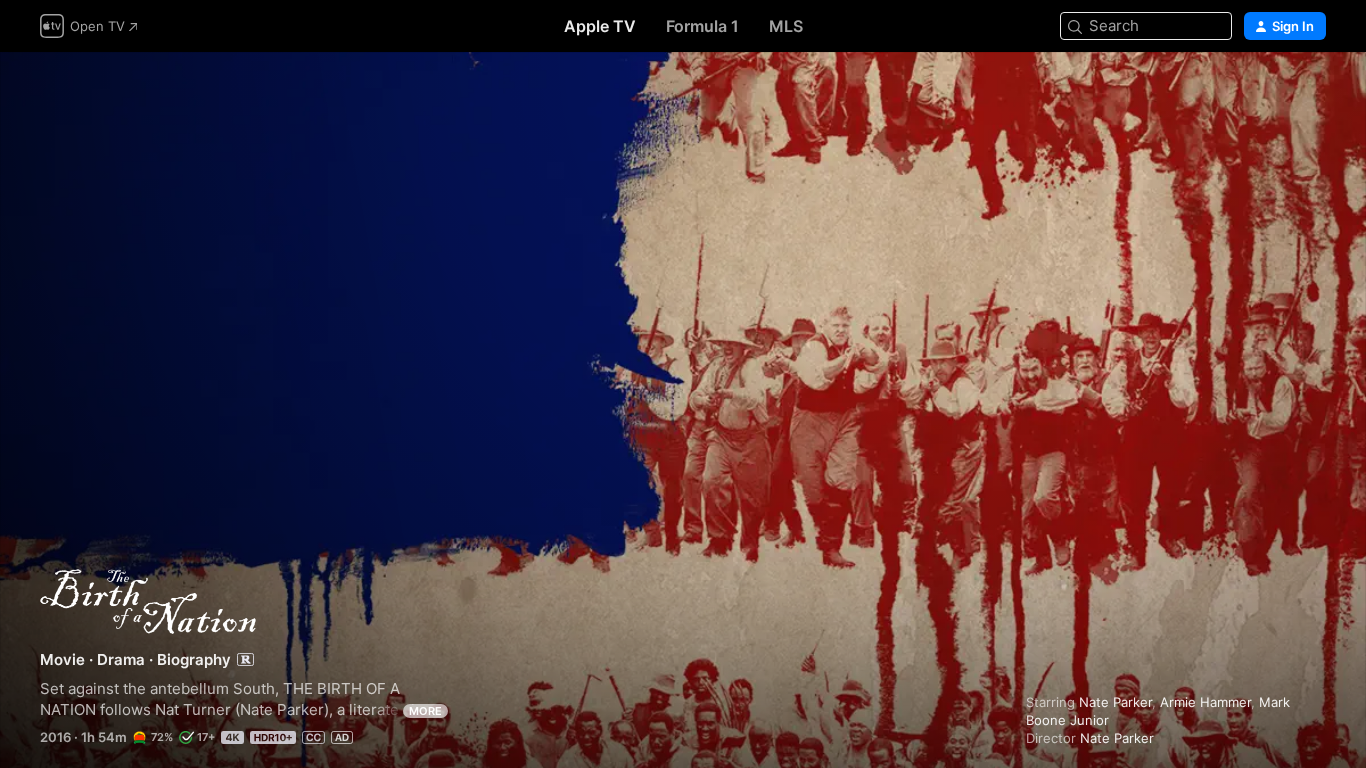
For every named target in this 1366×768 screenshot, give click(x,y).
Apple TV (600, 26)
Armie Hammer (1205, 702)
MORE (425, 711)
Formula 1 (702, 26)
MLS (786, 26)
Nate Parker (1115, 702)
